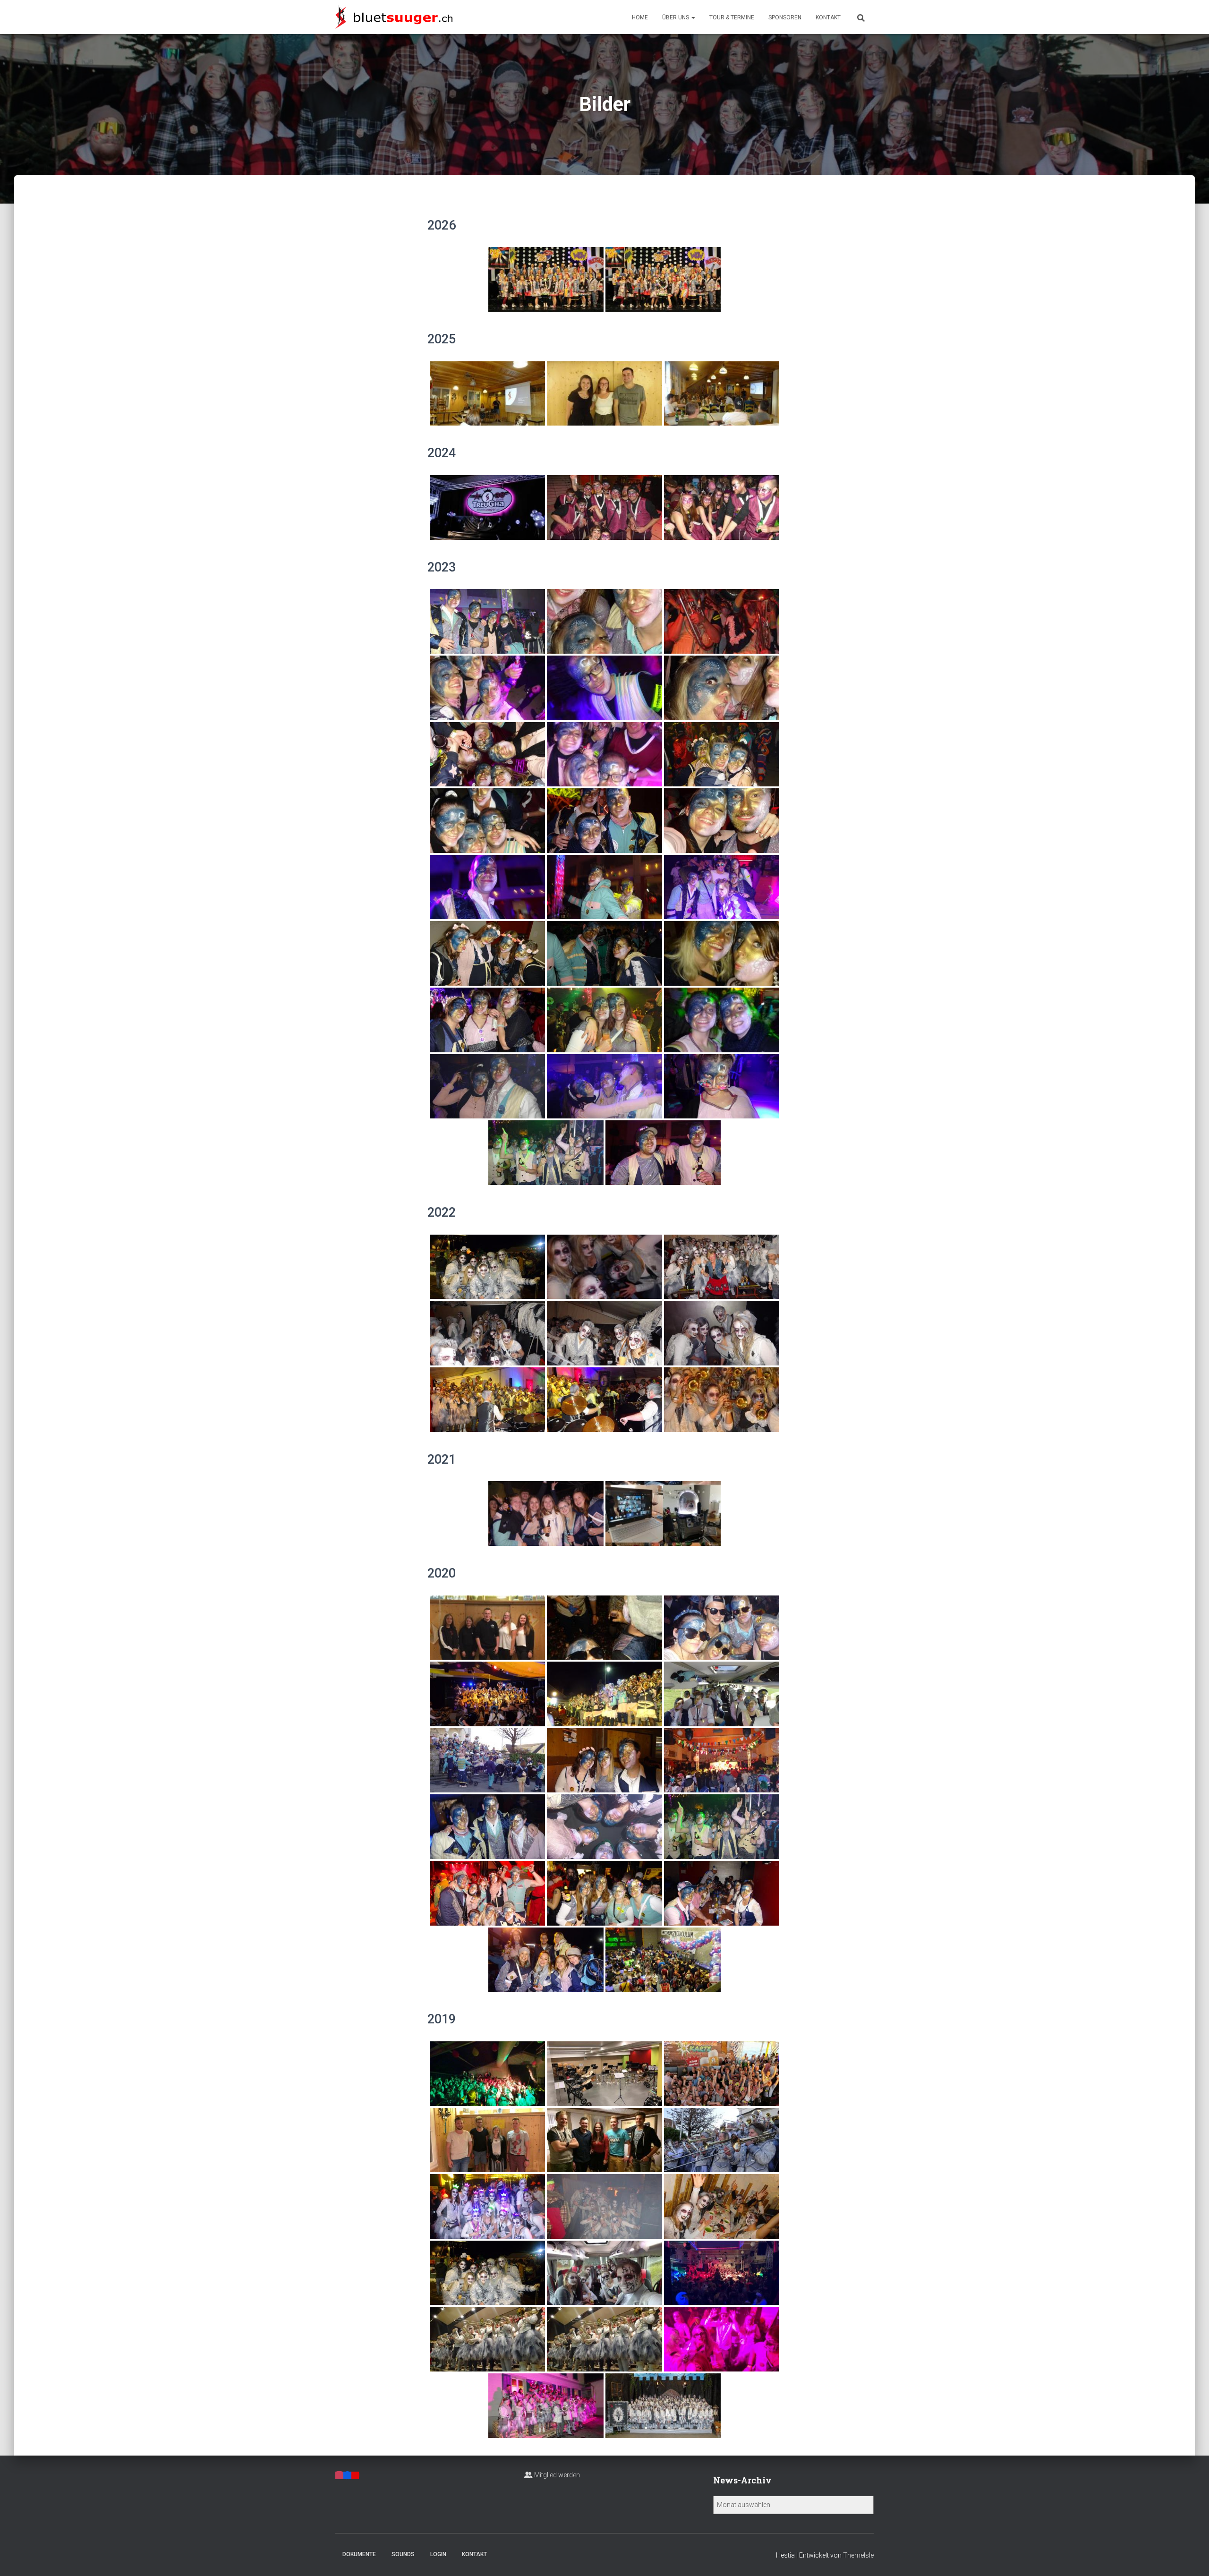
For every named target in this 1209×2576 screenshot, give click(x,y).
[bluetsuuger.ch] (394, 17)
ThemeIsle (858, 2555)
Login (438, 2554)
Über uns (676, 17)
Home (640, 17)
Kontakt (828, 17)
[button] (693, 17)
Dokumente (359, 2554)
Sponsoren (785, 17)
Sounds (403, 2554)
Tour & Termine (732, 17)
